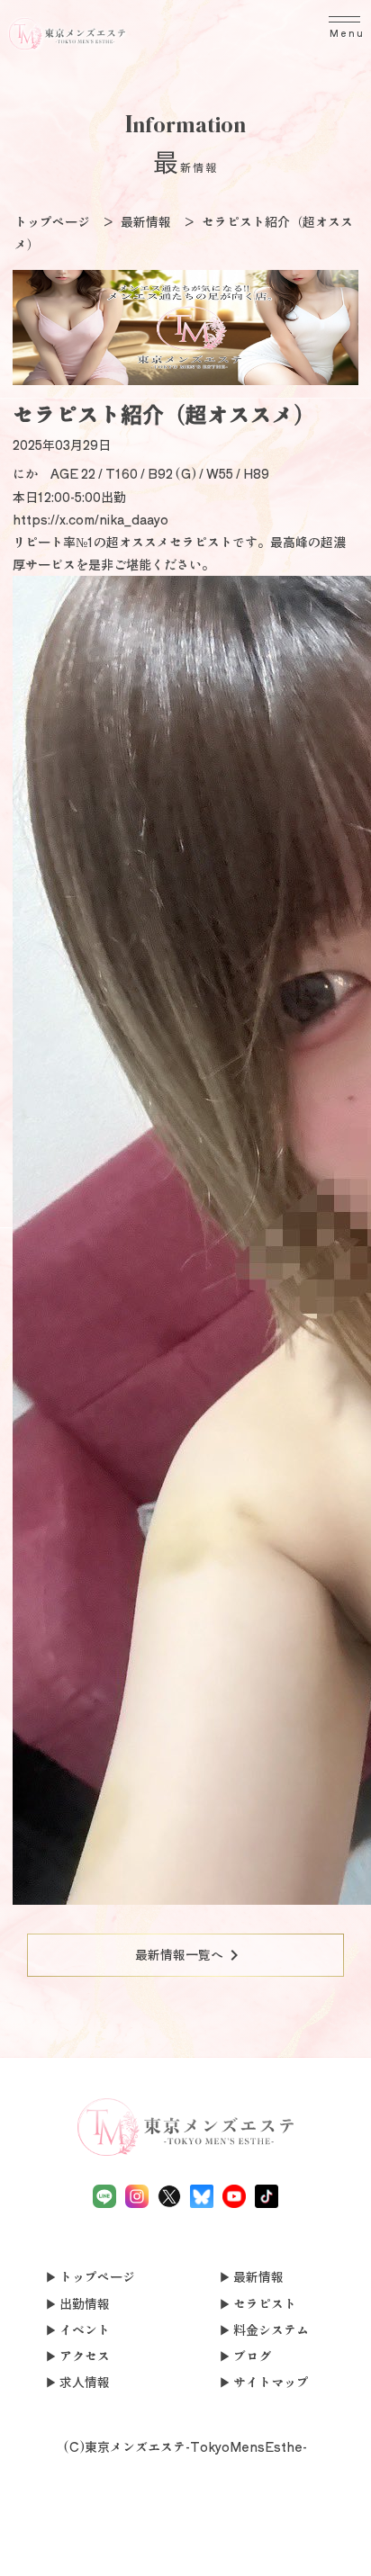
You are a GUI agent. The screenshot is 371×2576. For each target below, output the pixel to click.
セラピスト (265, 2303)
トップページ (97, 2276)
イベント (85, 2329)
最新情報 (258, 2276)
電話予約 (37, 2542)
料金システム (271, 2329)
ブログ (252, 2356)
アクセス (85, 2356)
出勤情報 (85, 2303)
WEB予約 (260, 2542)
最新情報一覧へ (190, 1955)
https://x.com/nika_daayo (90, 519)
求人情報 (85, 2382)
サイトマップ (271, 2382)
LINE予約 (112, 2553)
